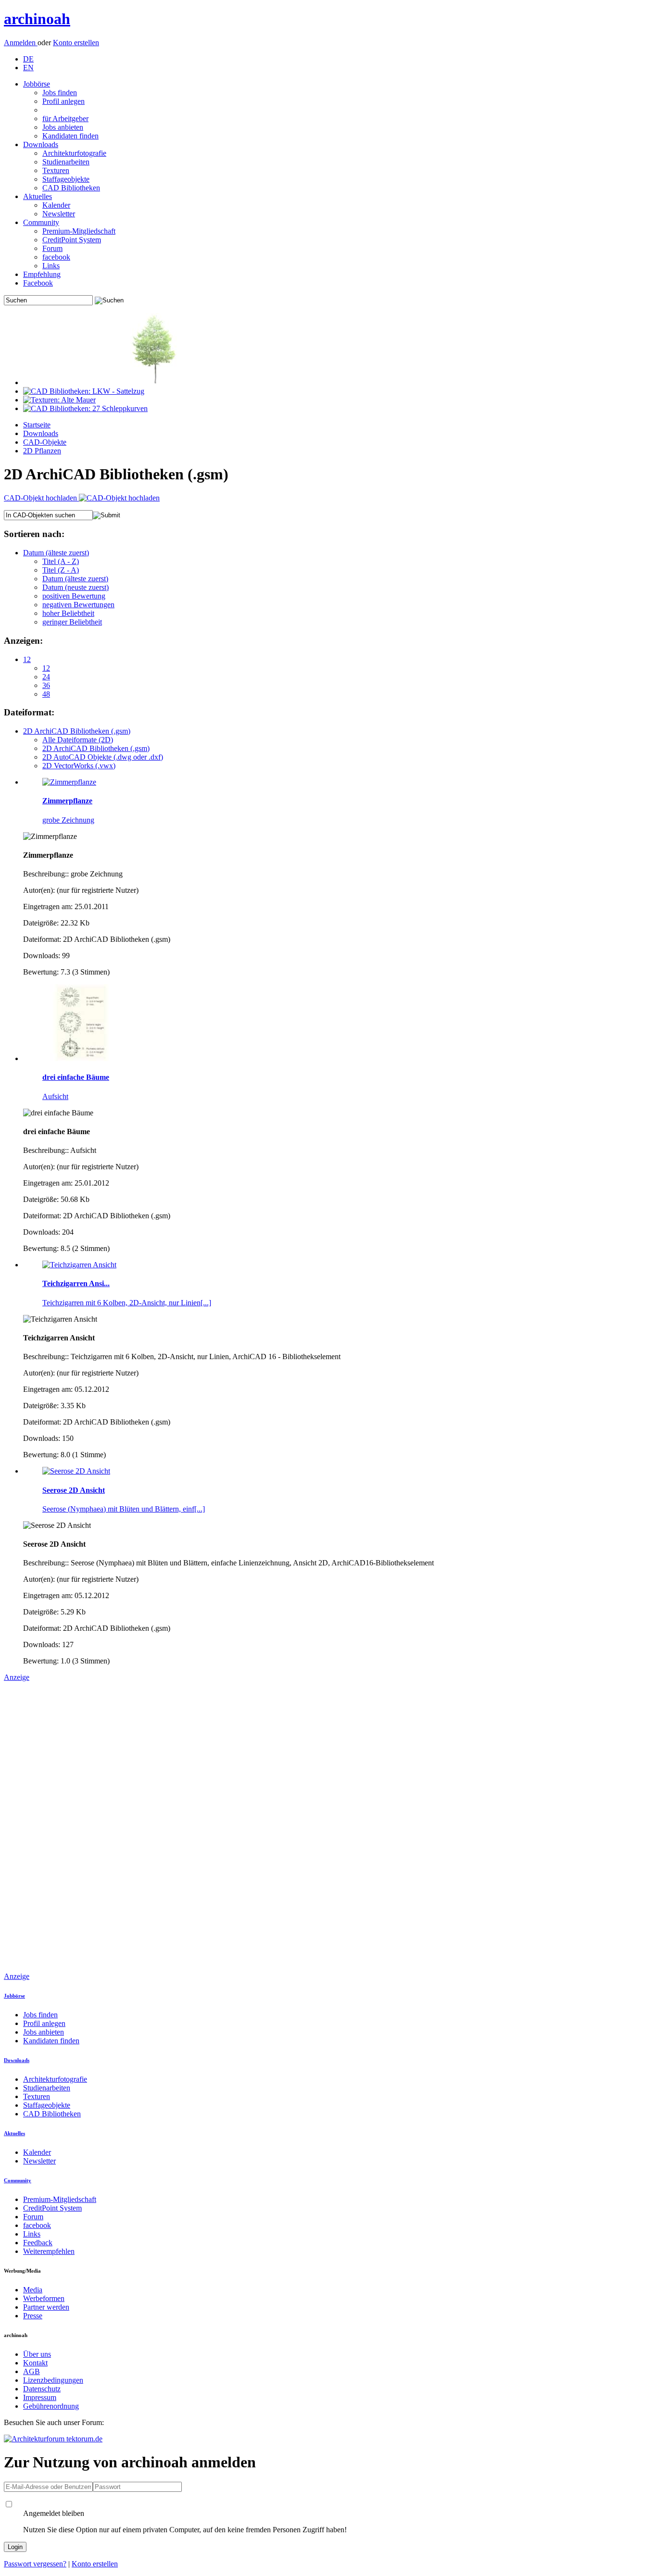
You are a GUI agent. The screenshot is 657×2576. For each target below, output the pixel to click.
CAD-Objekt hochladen (41, 498)
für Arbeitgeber (65, 119)
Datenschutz (42, 2389)
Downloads (41, 144)
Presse (33, 2316)
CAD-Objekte (45, 442)
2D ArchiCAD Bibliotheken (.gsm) (77, 731)
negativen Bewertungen (78, 605)
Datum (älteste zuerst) (56, 553)
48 (46, 694)
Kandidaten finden (70, 136)
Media (33, 2290)
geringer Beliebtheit (72, 622)
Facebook (38, 283)
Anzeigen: (23, 641)
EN (28, 68)
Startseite (37, 425)
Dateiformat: (29, 712)
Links (51, 266)
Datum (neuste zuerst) (76, 587)
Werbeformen (44, 2298)
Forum (52, 248)
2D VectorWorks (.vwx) (79, 766)
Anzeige (17, 1677)
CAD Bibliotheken (71, 188)
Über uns (37, 2354)
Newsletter (59, 214)
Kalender (56, 205)
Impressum (40, 2397)
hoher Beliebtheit (68, 613)
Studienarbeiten (66, 162)
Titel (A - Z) (61, 561)
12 (27, 659)
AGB (32, 2371)
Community (41, 222)
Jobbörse (37, 84)
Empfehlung (42, 274)
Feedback (38, 2243)
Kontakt (35, 2363)
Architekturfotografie (74, 153)
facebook (56, 257)
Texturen (56, 170)
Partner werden (46, 2307)
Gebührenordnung (51, 2406)
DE (28, 59)
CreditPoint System (72, 240)
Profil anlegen (63, 101)
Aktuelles (38, 196)
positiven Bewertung (74, 596)
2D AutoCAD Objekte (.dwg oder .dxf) (103, 757)
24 (46, 677)
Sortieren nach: (34, 534)
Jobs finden (60, 93)
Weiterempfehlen (49, 2251)
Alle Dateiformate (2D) (78, 740)
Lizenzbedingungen (53, 2380)
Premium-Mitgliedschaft (79, 231)
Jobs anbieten (63, 127)
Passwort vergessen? (35, 2564)
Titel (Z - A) (61, 570)
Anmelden (21, 43)
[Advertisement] (42, 1826)
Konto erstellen (76, 43)
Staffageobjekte (66, 179)
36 (46, 685)
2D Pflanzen (42, 451)
